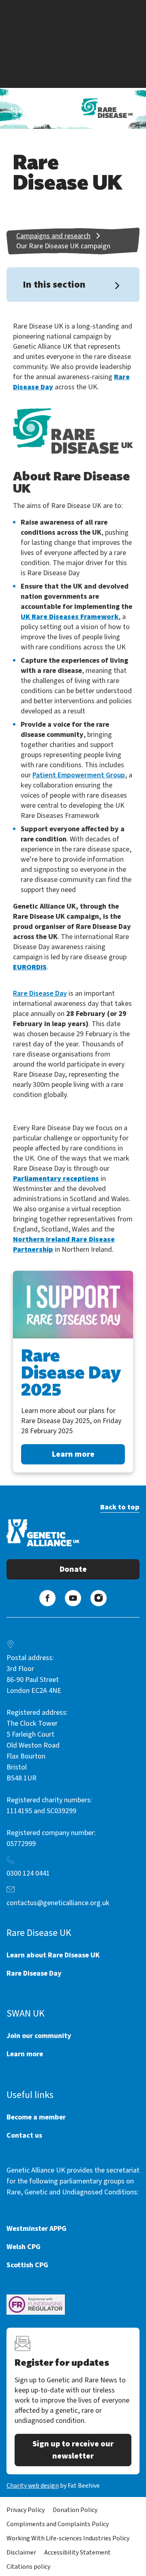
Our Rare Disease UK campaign (63, 246)
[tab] (62, 236)
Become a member (36, 2117)
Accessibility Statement (77, 2553)
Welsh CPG (24, 2247)
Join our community (39, 2036)
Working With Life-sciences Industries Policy (68, 2538)
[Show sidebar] (117, 286)
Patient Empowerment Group (79, 775)
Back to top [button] (120, 1507)
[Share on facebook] (47, 1598)
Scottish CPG (27, 2265)
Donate (73, 1569)
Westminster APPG (36, 2229)
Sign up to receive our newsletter (73, 2450)
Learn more (73, 1454)
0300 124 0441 (28, 1873)
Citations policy (28, 2567)
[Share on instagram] (99, 1598)
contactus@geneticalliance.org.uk (58, 1903)
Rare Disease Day (40, 993)
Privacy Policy (26, 2510)
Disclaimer (21, 2553)
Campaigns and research (53, 236)
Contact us (24, 2135)
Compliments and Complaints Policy (58, 2524)
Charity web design (33, 2486)
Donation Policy (75, 2510)
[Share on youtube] (73, 1598)
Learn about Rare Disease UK (53, 1955)
